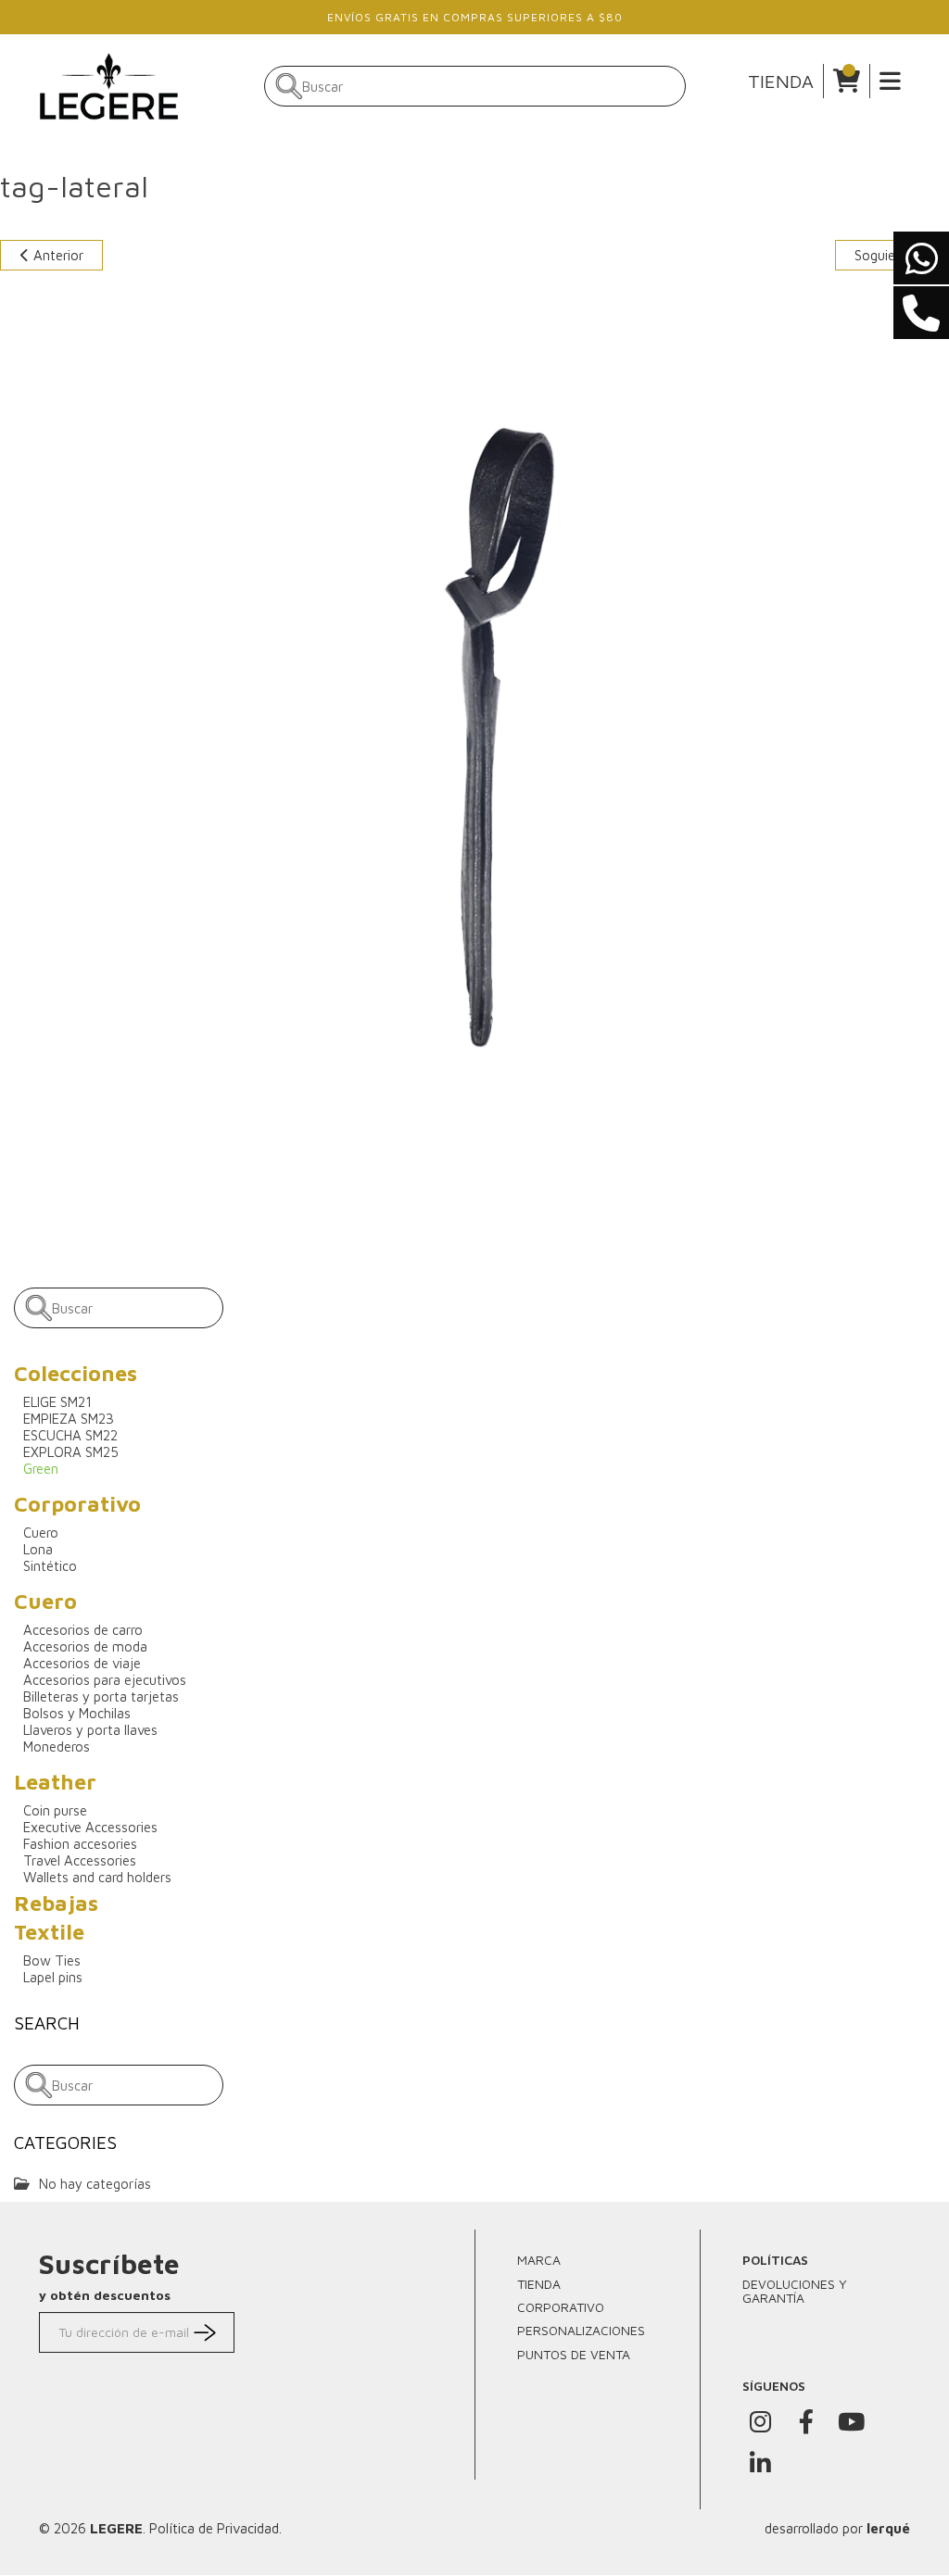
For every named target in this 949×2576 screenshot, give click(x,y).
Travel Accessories (80, 1860)
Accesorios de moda (85, 1646)
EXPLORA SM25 (71, 1452)
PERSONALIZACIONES (581, 2330)
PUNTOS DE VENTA (574, 2354)
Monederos (57, 1747)
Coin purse (55, 1810)
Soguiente (887, 255)
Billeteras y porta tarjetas (101, 1696)
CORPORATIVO (561, 2307)
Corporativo (77, 1504)
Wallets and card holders (97, 1877)
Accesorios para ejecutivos (105, 1680)
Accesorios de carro (83, 1630)
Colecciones (76, 1373)
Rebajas (56, 1903)
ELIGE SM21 (57, 1402)
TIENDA (781, 81)
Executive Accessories (90, 1827)
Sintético (50, 1566)
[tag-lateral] (474, 743)
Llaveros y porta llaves (90, 1730)
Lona (38, 1549)
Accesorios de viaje (82, 1663)
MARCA (539, 2260)
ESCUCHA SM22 (70, 1435)
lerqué (888, 2528)
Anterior (57, 255)
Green (41, 1469)
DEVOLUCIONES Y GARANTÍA (795, 2291)
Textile (49, 1932)
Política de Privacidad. (215, 2528)
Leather (55, 1782)
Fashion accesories (80, 1844)
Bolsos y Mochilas (77, 1713)
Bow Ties (52, 1960)
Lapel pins (53, 1977)
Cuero (41, 1533)
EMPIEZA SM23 (69, 1419)
